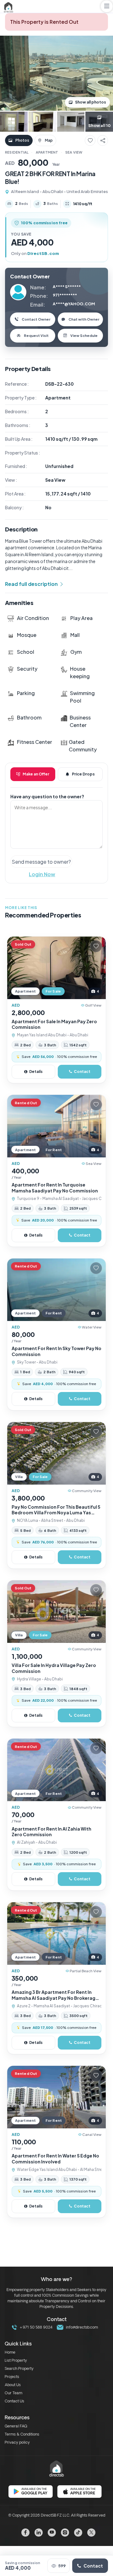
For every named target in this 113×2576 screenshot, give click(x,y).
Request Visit (36, 335)
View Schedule (84, 335)
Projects (12, 2377)
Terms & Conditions (22, 2435)
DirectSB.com (43, 253)
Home (10, 2353)
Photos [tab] (22, 140)
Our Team (13, 2393)
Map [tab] (49, 140)
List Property (16, 2361)
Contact (93, 2566)
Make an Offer (36, 774)
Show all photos (91, 102)
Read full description (31, 584)
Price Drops (83, 774)
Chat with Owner (84, 319)
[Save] (90, 140)
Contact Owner (36, 319)
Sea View (74, 152)
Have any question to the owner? (47, 796)
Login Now (42, 874)
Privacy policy (17, 2443)
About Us (13, 2385)
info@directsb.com (81, 2328)
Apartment (47, 152)
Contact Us (14, 2401)
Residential (17, 152)
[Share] (103, 140)
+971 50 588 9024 (35, 2328)
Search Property (19, 2369)
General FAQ (16, 2426)
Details (36, 1072)
